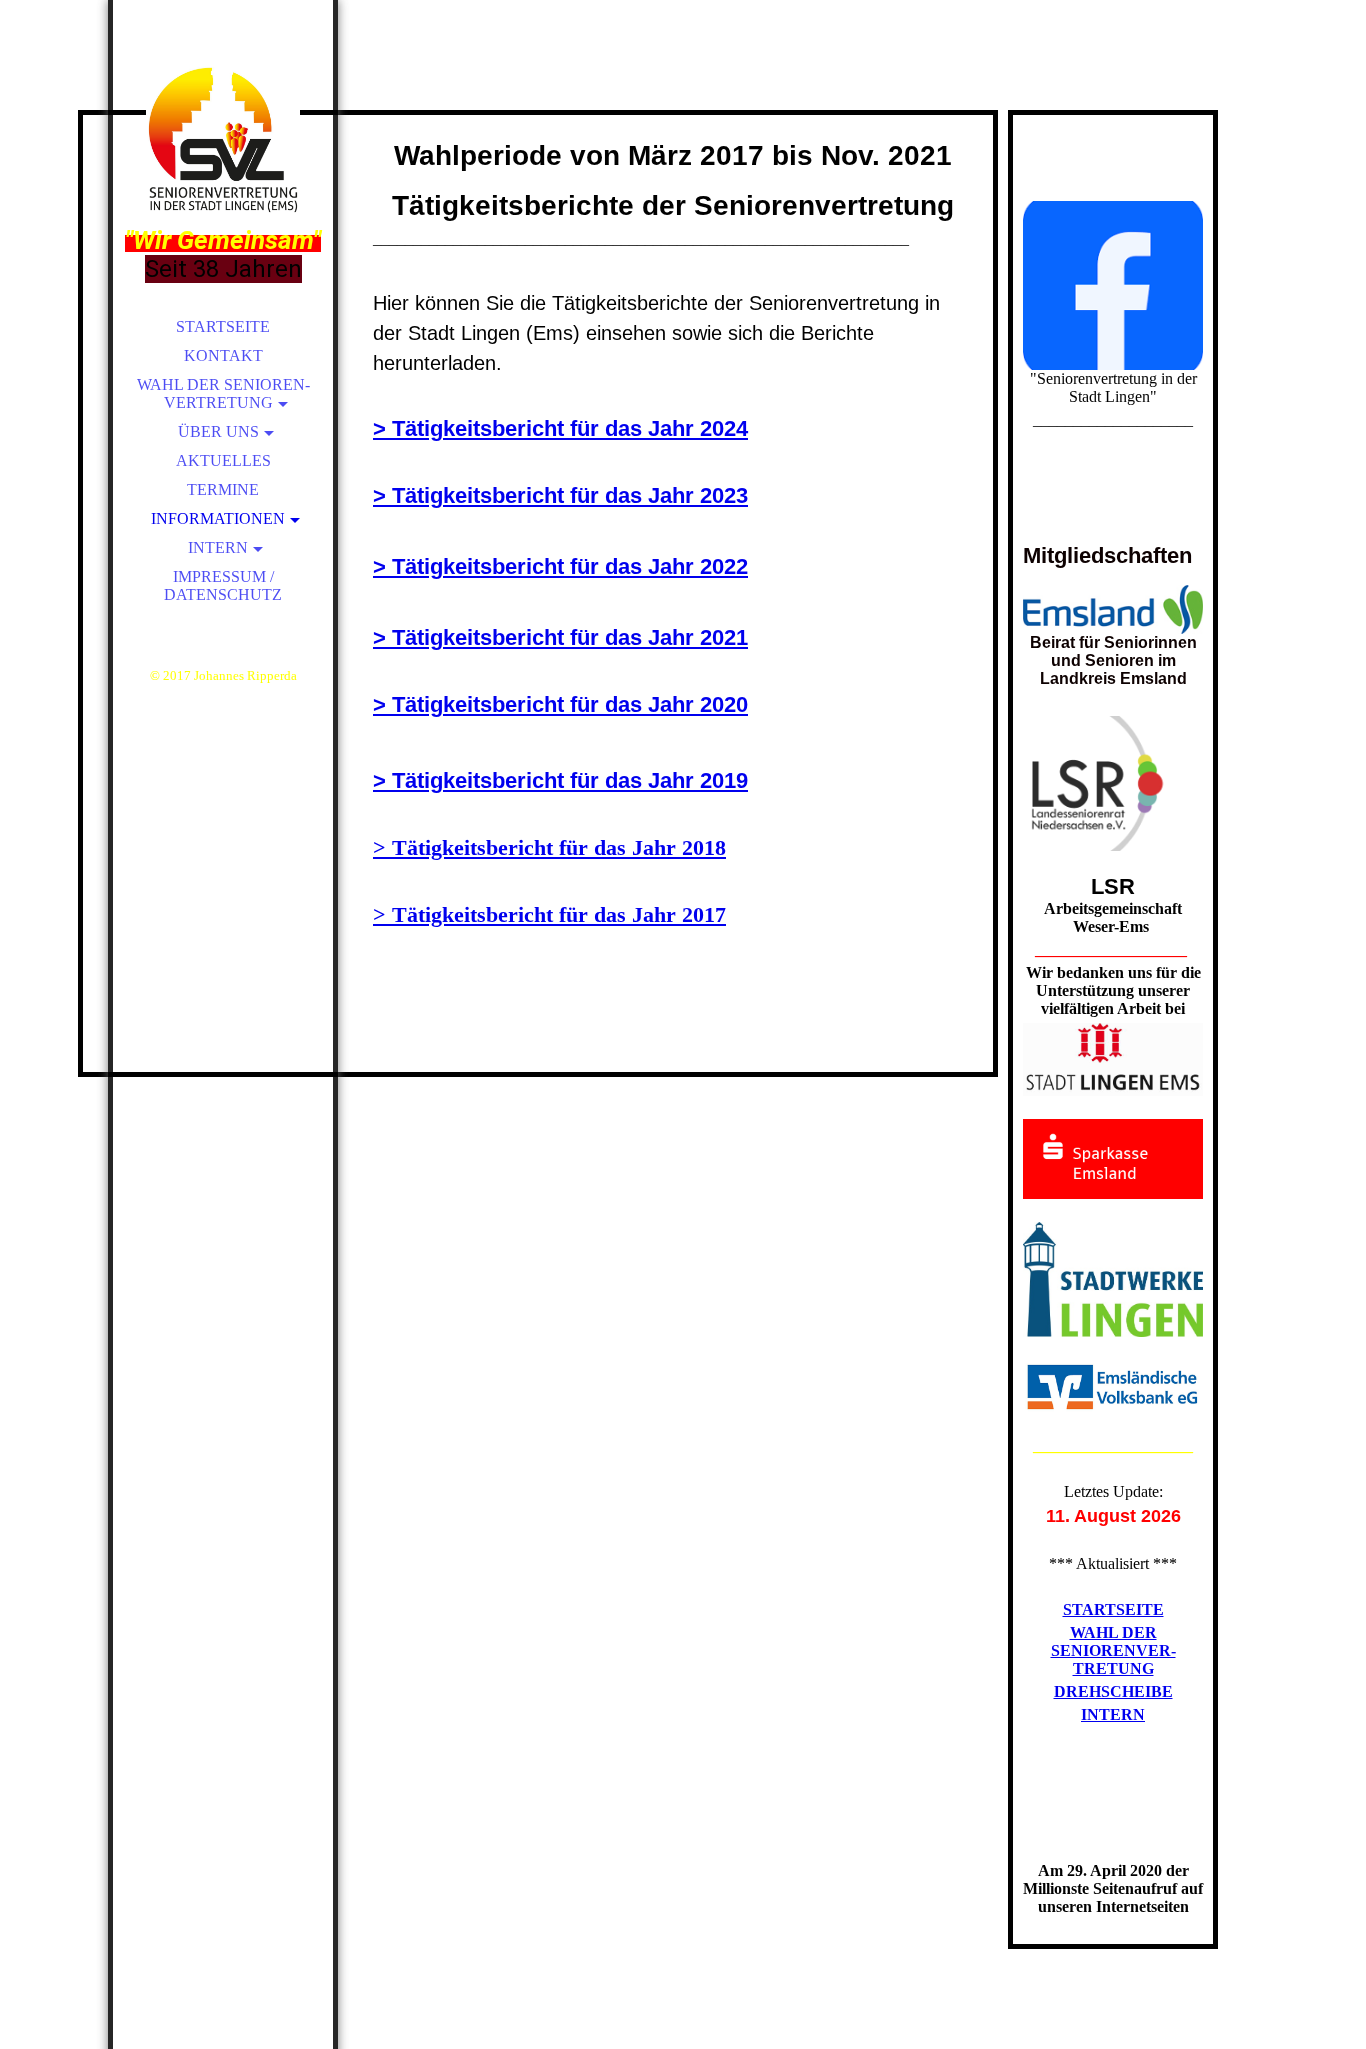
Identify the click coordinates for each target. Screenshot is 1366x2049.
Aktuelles (223, 460)
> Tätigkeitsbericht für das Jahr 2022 (560, 566)
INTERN (1113, 1714)
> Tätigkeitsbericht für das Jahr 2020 (560, 704)
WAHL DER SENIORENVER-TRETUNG (1113, 1650)
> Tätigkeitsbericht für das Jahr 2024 (560, 428)
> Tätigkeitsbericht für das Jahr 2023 (560, 495)
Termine (223, 489)
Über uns (218, 431)
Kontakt (223, 355)
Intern (218, 547)
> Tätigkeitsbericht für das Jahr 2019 (560, 780)
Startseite (223, 326)
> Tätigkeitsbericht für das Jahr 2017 (549, 914)
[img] (223, 140)
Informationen (218, 518)
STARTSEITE (1113, 1609)
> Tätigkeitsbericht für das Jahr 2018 (549, 847)
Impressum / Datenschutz (223, 585)
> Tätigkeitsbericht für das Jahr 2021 (560, 637)
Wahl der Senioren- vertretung (223, 393)
